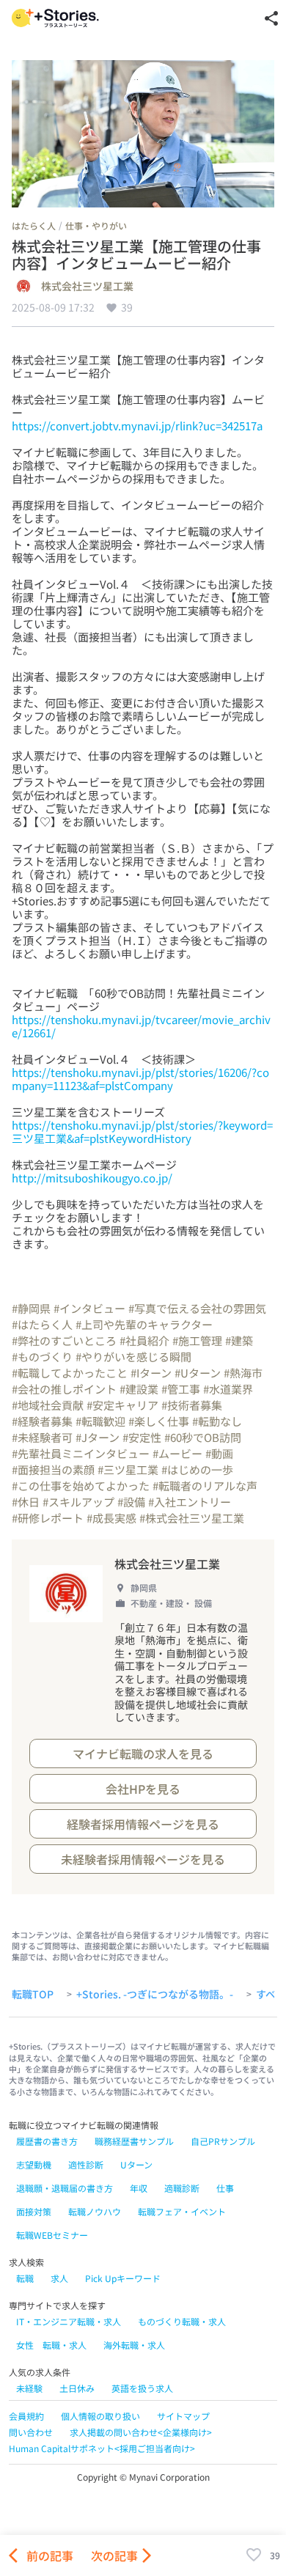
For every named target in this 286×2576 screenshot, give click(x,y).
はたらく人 (34, 225)
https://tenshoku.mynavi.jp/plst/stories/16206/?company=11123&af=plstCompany (140, 1079)
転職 (25, 2278)
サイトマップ (183, 2416)
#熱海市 (243, 1373)
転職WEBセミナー (52, 2235)
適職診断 (182, 2188)
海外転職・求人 (134, 2345)
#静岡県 (31, 1308)
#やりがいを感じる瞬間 (133, 1357)
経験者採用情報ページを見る (143, 1824)
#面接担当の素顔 (53, 1469)
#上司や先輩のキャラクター (144, 1324)
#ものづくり (42, 1357)
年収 (139, 2188)
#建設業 (139, 1389)
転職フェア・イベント (182, 2211)
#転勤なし (217, 1421)
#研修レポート (48, 1518)
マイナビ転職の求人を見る (143, 1753)
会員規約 (26, 2416)
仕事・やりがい (96, 225)
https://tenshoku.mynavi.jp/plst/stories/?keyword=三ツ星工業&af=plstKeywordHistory (142, 1131)
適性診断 (86, 2164)
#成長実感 (111, 1518)
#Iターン (151, 1373)
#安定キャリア (122, 1405)
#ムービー (177, 1453)
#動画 (219, 1453)
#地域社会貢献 (48, 1405)
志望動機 (34, 2164)
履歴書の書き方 (47, 2141)
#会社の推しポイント (64, 1389)
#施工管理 (197, 1340)
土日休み (77, 2388)
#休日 (26, 1502)
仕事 (225, 2188)
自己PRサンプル (223, 2141)
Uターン (136, 2164)
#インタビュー (89, 1308)
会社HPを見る (143, 1789)
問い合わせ (31, 2432)
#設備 (131, 1502)
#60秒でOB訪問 (203, 1437)
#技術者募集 (192, 1405)
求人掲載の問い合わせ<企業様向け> (141, 2432)
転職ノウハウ (95, 2211)
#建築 (239, 1340)
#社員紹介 (144, 1340)
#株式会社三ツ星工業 (192, 1518)
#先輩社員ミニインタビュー (81, 1453)
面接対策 (34, 2211)
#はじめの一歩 (197, 1469)
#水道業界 (228, 1389)
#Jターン (98, 1437)
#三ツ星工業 (128, 1469)
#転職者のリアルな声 (205, 1486)
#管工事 (181, 1389)
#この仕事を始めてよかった (81, 1486)
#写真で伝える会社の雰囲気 (197, 1308)
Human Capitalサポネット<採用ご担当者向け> (102, 2448)
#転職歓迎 (100, 1421)
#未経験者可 (42, 1437)
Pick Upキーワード (123, 2278)
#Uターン (198, 1373)
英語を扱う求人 (142, 2388)
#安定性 (142, 1437)
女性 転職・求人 (51, 2345)
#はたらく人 (42, 1324)
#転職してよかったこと (70, 1373)
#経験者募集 (42, 1421)
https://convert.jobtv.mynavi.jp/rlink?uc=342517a (137, 426)
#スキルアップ (78, 1502)
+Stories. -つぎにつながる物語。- (155, 1995)
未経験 (29, 2388)
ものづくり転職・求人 (182, 2321)
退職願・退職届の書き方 (65, 2188)
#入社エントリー (190, 1502)
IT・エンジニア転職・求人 (69, 2321)
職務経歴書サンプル (134, 2141)
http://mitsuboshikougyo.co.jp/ (92, 1178)
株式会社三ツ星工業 (87, 287)
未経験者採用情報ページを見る (143, 1859)
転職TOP (33, 1995)
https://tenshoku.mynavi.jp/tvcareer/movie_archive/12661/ (141, 1026)
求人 (59, 2278)
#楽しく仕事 (159, 1421)
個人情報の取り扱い (100, 2416)
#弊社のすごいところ (64, 1340)
